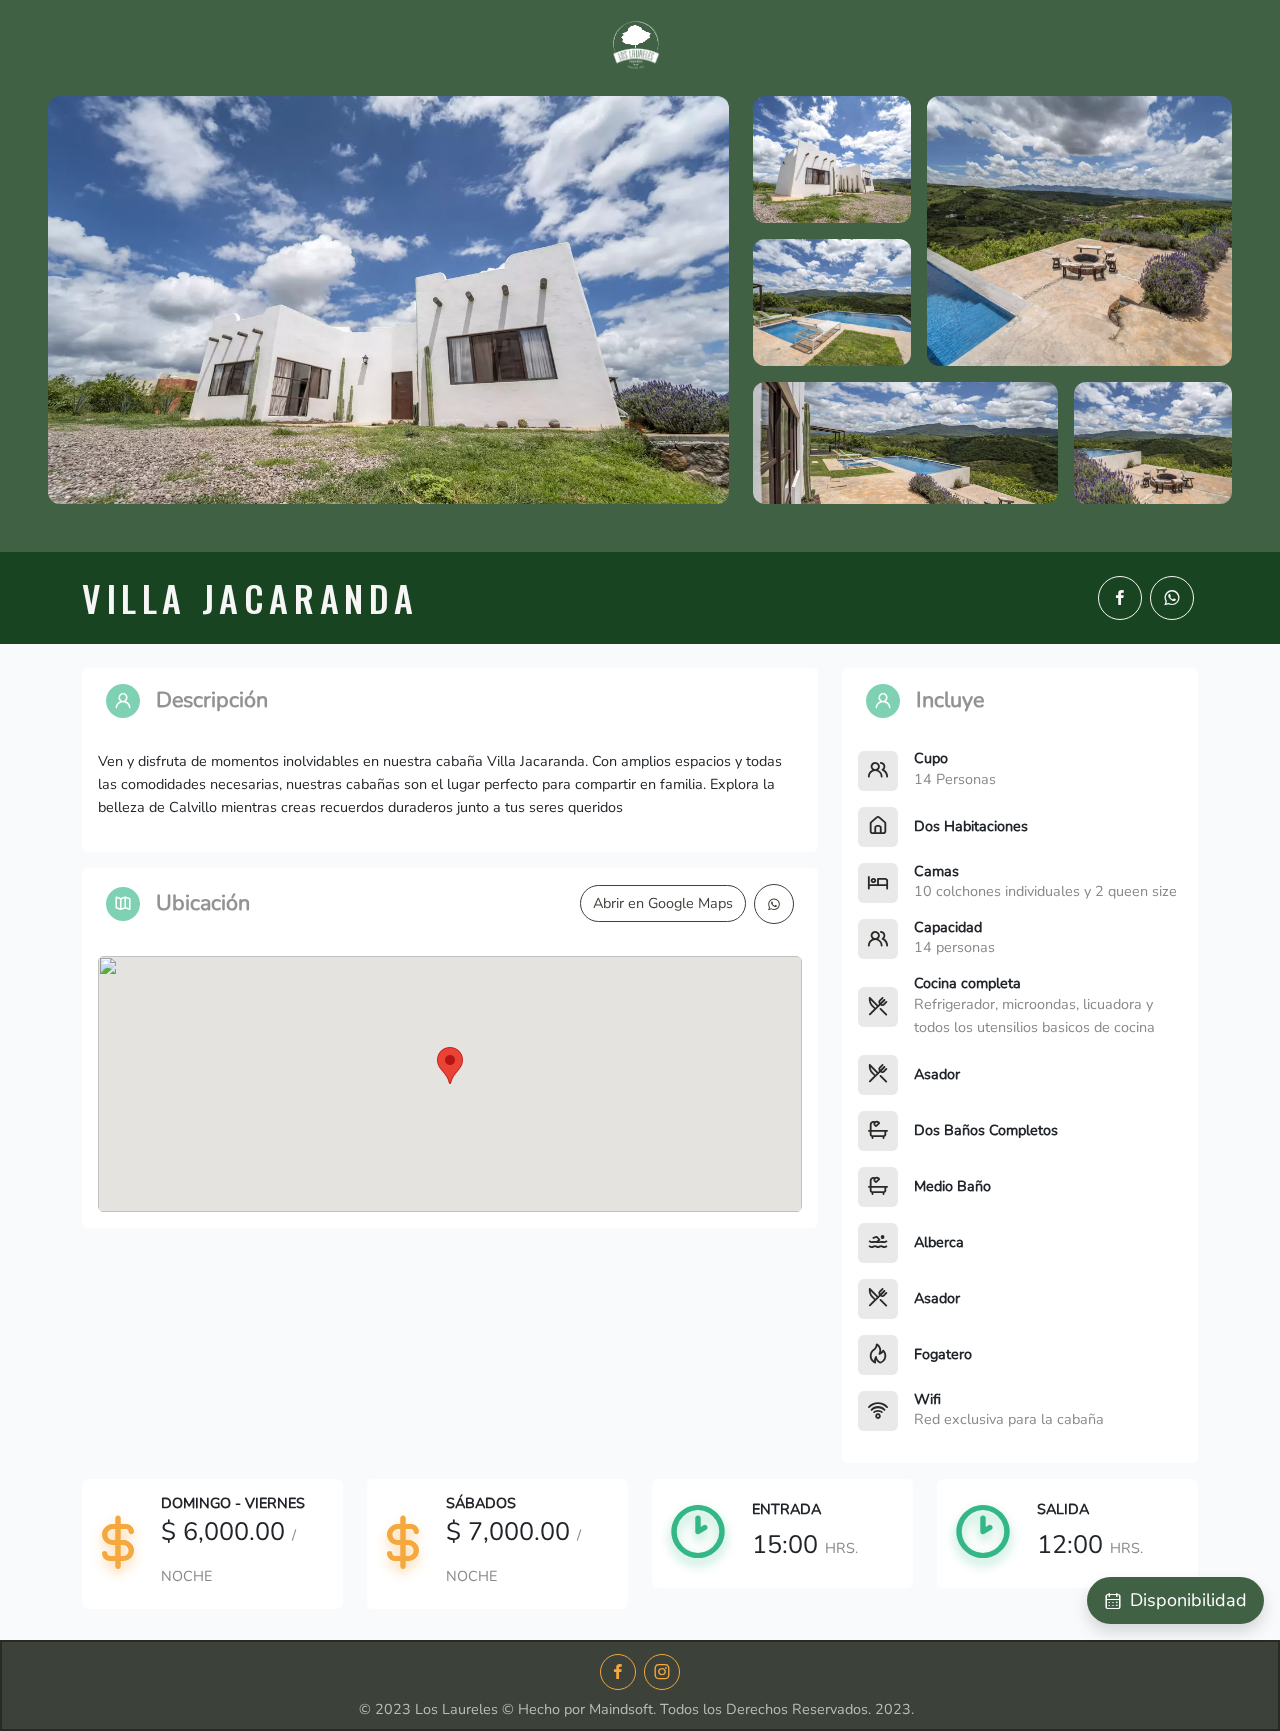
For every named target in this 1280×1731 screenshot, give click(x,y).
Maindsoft (621, 1709)
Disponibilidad (1188, 1600)
